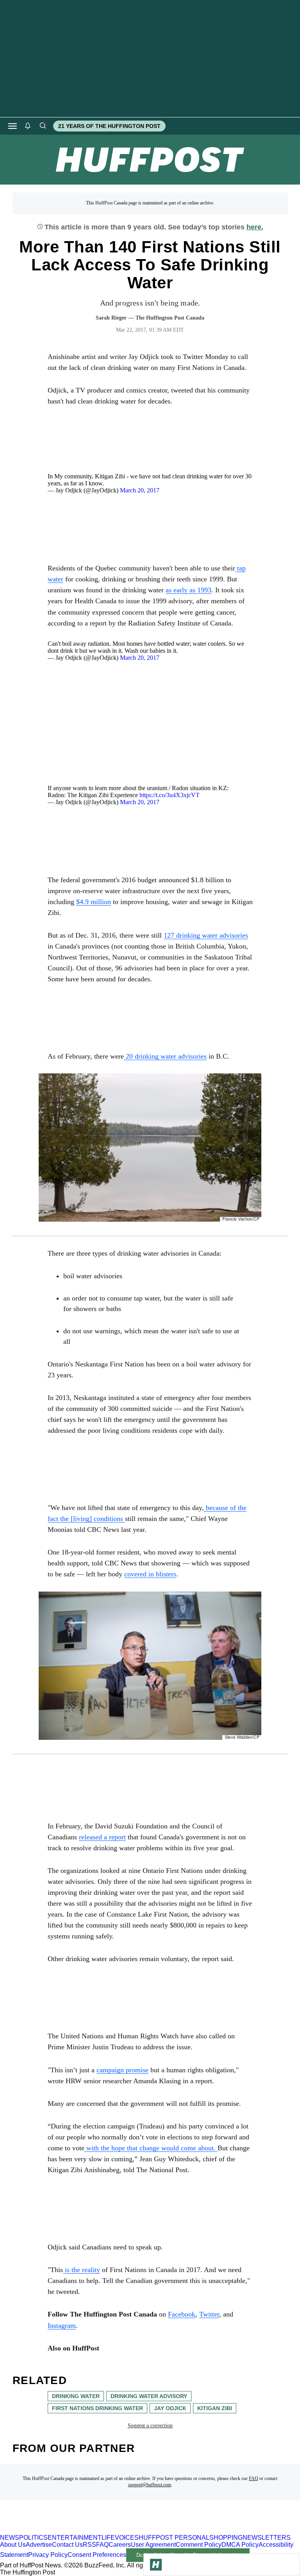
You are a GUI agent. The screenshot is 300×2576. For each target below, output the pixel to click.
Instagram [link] (62, 2326)
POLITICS (33, 2538)
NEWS (10, 2538)
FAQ (254, 2478)
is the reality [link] (81, 2270)
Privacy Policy (48, 2555)
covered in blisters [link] (150, 1574)
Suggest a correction (150, 2426)
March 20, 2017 (140, 490)
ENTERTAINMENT (75, 2538)
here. (255, 227)
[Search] (43, 126)
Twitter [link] (209, 2314)
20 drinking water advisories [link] (165, 1056)
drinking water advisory (149, 2396)
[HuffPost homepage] (101, 2531)
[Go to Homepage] (156, 2565)
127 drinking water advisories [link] (206, 935)
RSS (89, 2545)
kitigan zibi (215, 2408)
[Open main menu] (12, 126)
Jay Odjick (170, 2408)
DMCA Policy (240, 2545)
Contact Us (67, 2545)
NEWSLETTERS (267, 2538)
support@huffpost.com (150, 2485)
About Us (13, 2545)
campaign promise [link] (122, 2070)
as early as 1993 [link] (188, 590)
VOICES (127, 2538)
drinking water (76, 2396)
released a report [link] (102, 1837)
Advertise (39, 2545)
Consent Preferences (97, 2555)
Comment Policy (199, 2545)
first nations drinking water (97, 2408)
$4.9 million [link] (94, 902)
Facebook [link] (182, 2314)
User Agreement (153, 2545)
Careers (120, 2545)
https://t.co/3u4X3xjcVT (170, 795)
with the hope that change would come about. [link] (151, 2148)
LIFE (108, 2538)
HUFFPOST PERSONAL (174, 2538)
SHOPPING (226, 2538)
